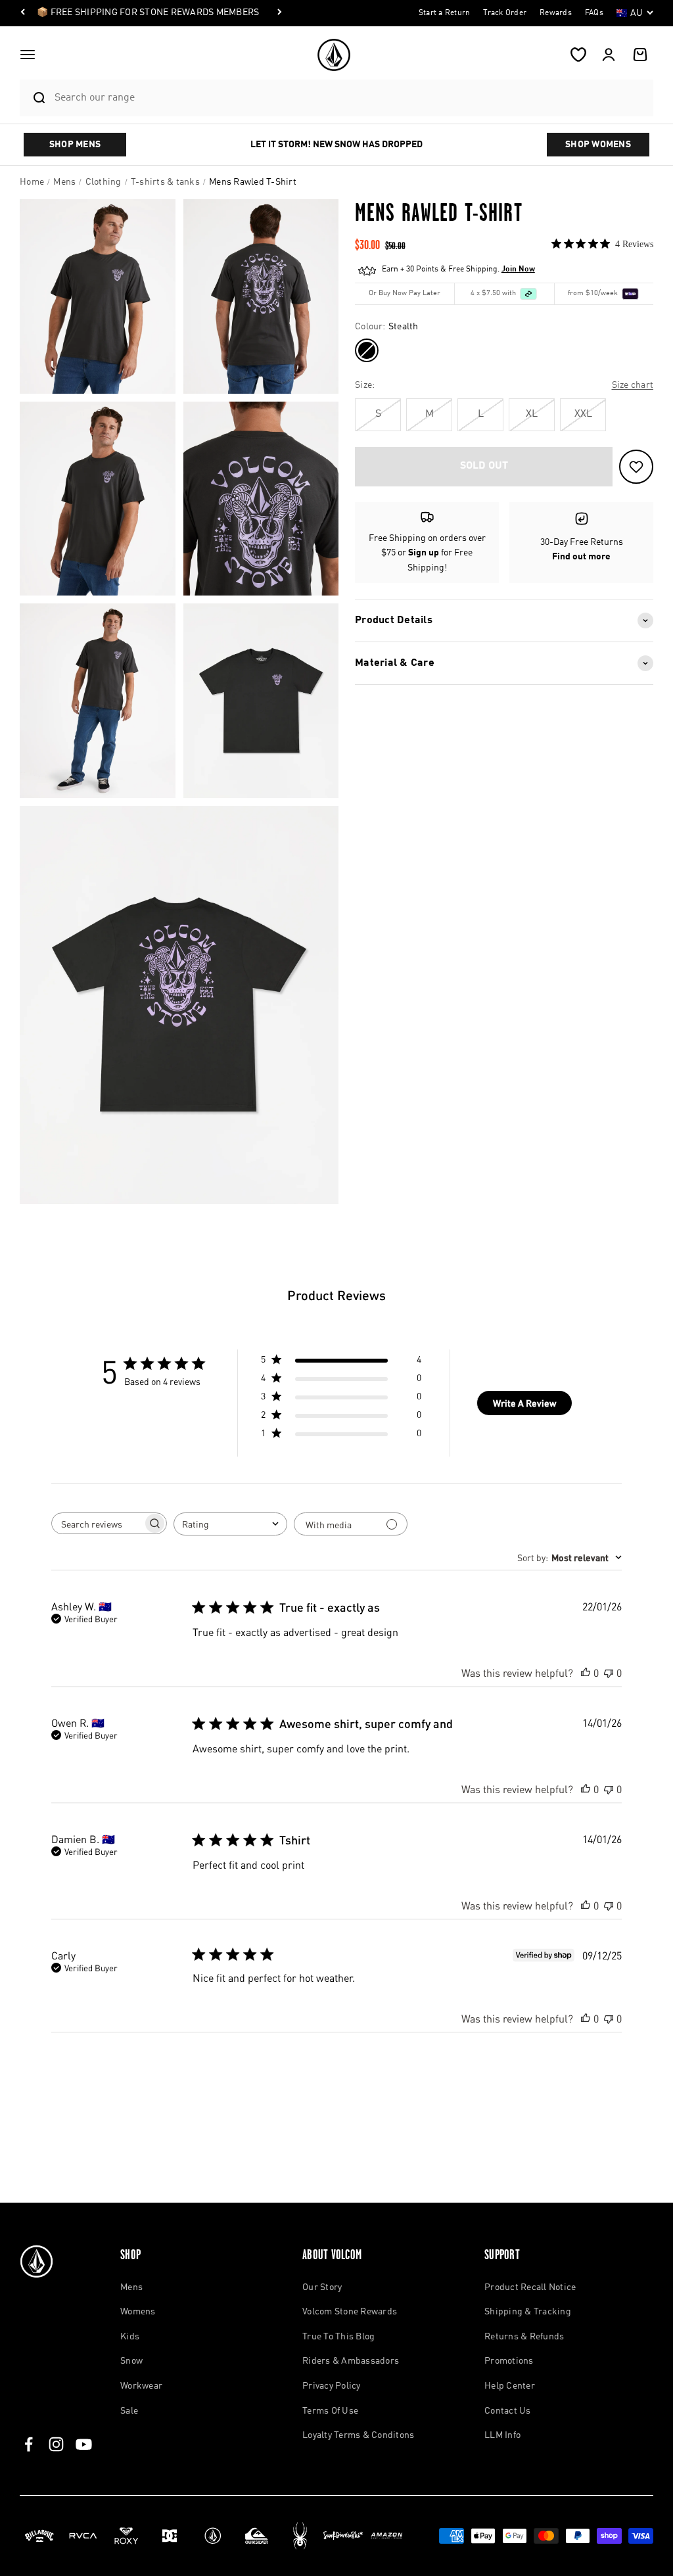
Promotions (509, 2361)
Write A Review (524, 1403)
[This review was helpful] (586, 1673)
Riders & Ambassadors (351, 2361)
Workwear (141, 2386)
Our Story (322, 2287)
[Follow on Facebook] (29, 2444)
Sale (129, 2411)
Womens (138, 2312)
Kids (130, 2337)
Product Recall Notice (530, 2287)
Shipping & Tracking (528, 2312)
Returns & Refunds (524, 2337)
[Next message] (193, 13)
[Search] (34, 98)
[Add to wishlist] (636, 467)
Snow (131, 2361)
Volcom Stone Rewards (350, 2312)
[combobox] (351, 98)
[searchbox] (97, 1524)
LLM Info (502, 2435)
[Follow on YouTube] (84, 2444)
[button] (28, 55)
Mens (131, 2287)
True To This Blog (338, 2337)
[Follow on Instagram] (56, 2444)
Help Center (510, 2386)
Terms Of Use (330, 2411)
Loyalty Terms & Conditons (358, 2435)
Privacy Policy (332, 2386)
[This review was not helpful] (609, 1673)
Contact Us (508, 2411)
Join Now (518, 269)
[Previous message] (23, 13)
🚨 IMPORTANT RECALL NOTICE (105, 12)
